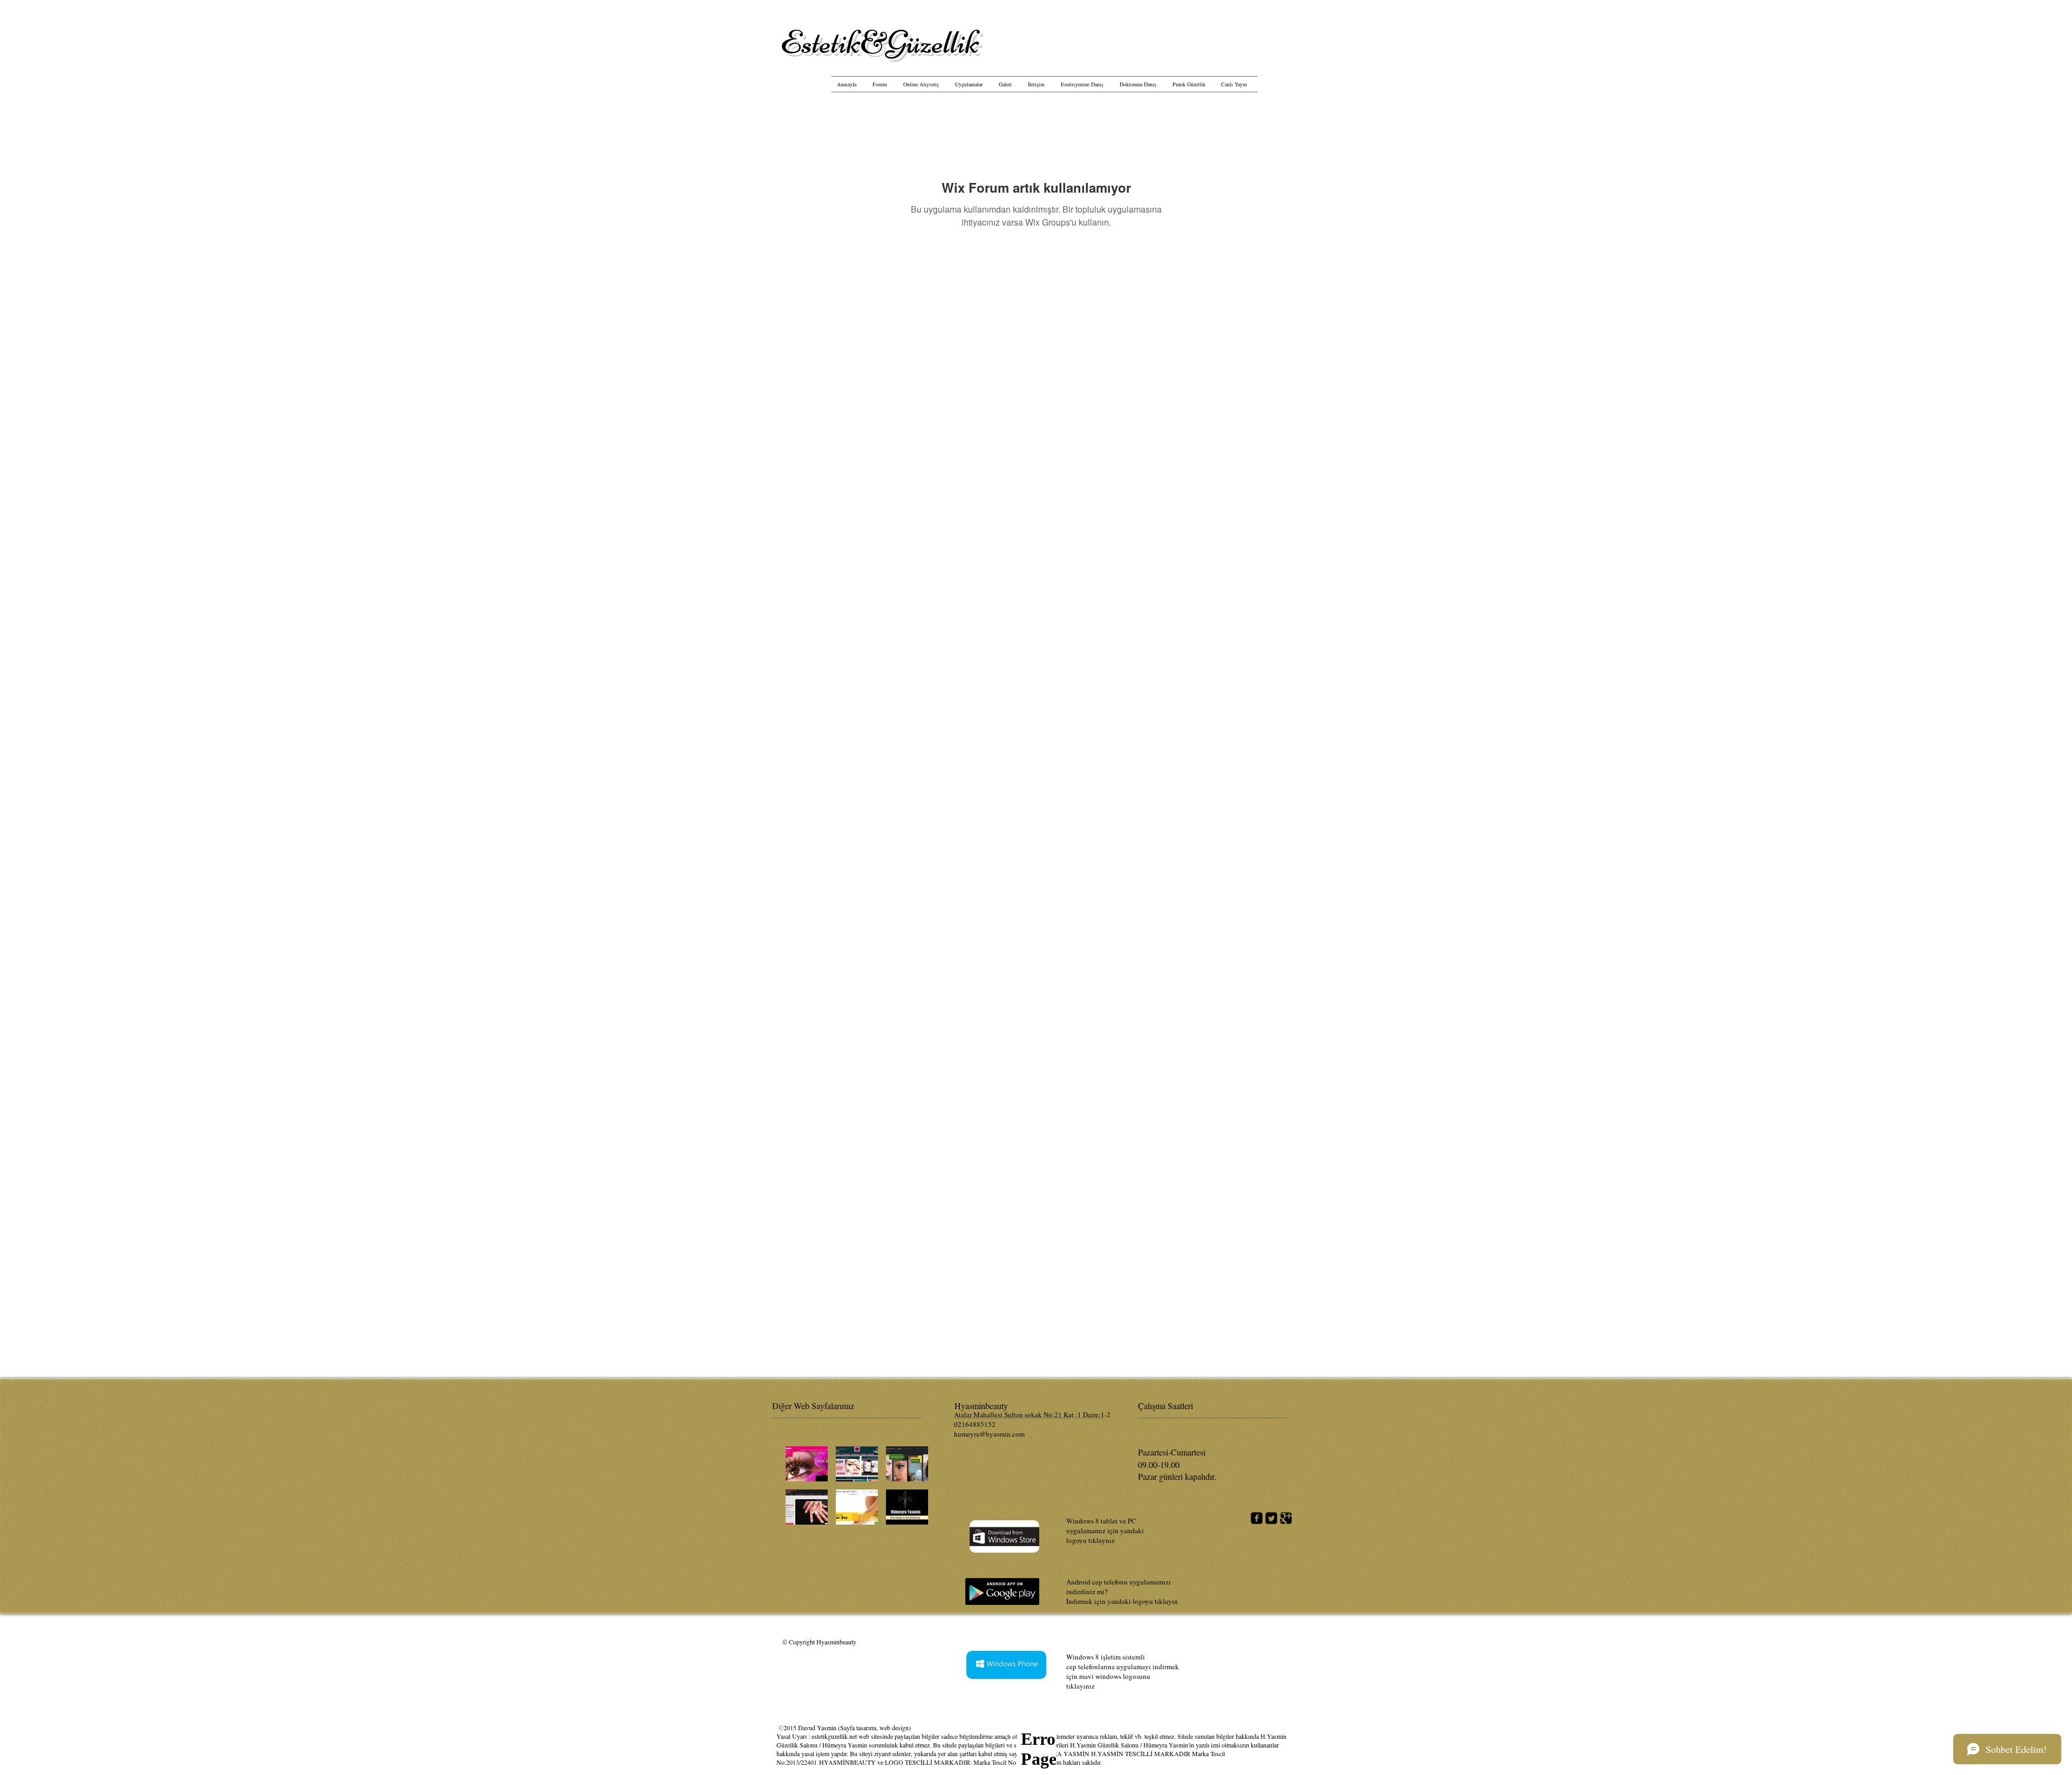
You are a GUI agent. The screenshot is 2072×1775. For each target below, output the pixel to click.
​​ (880, 42)
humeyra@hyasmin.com (989, 1434)
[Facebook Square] (1257, 1518)
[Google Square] (1286, 1518)
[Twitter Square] (1271, 1518)
